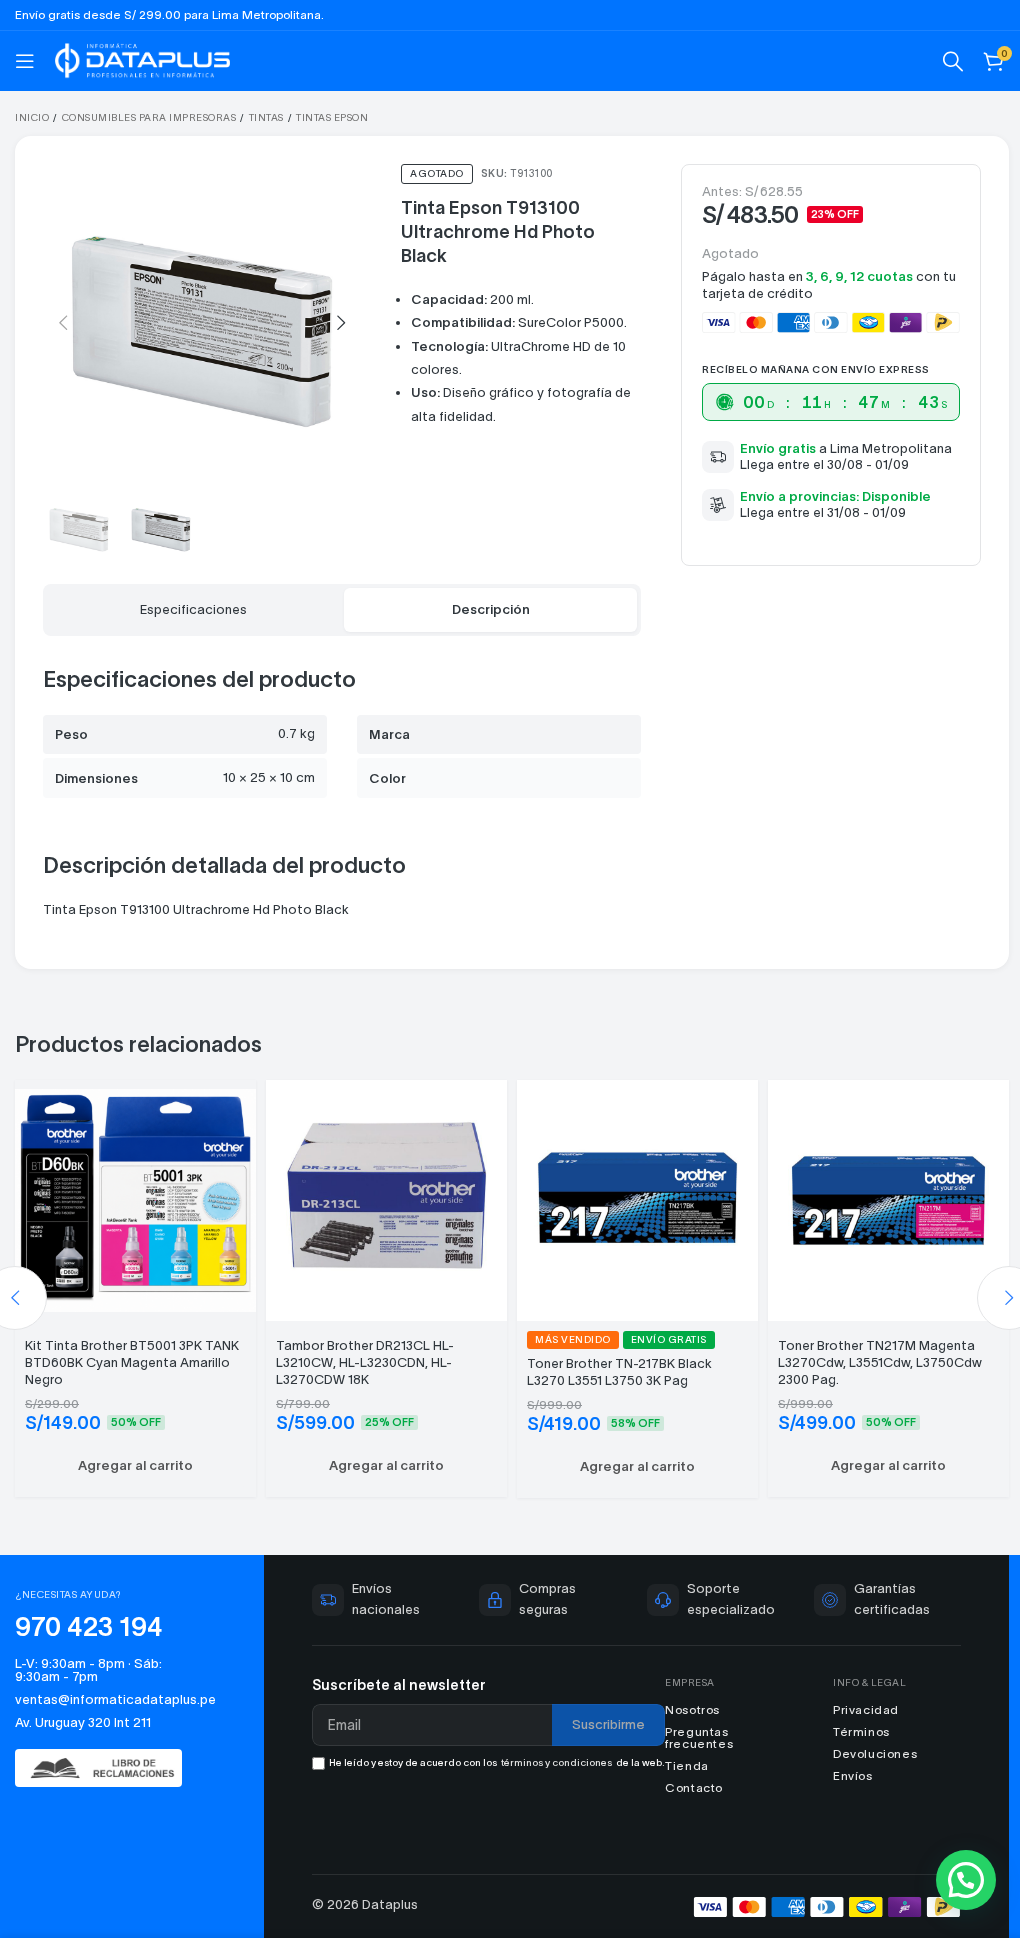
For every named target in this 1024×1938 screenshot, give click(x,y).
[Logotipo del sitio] (142, 58)
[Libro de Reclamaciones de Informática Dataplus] (107, 1753)
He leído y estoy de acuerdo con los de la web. (480, 1753)
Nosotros (684, 1695)
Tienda (679, 1751)
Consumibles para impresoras (149, 117)
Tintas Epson (332, 117)
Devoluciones (863, 1739)
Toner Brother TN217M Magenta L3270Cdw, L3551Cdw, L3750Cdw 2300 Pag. (869, 1348)
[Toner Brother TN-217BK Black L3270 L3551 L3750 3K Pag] (628, 1185)
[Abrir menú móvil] (25, 61)
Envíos (841, 1761)
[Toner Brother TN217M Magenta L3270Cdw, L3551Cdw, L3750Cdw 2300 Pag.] (875, 1185)
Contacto (686, 1773)
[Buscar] (938, 61)
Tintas (266, 117)
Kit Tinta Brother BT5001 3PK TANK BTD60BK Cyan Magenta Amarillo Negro (132, 1348)
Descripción (479, 599)
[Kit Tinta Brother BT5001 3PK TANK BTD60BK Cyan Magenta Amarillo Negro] (133, 1185)
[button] (63, 319)
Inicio (32, 117)
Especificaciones (189, 599)
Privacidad (854, 1695)
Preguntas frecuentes (691, 1723)
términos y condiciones (526, 1753)
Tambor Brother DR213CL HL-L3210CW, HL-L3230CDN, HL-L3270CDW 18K (361, 1348)
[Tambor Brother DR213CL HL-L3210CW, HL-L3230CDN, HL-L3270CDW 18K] (380, 1185)
